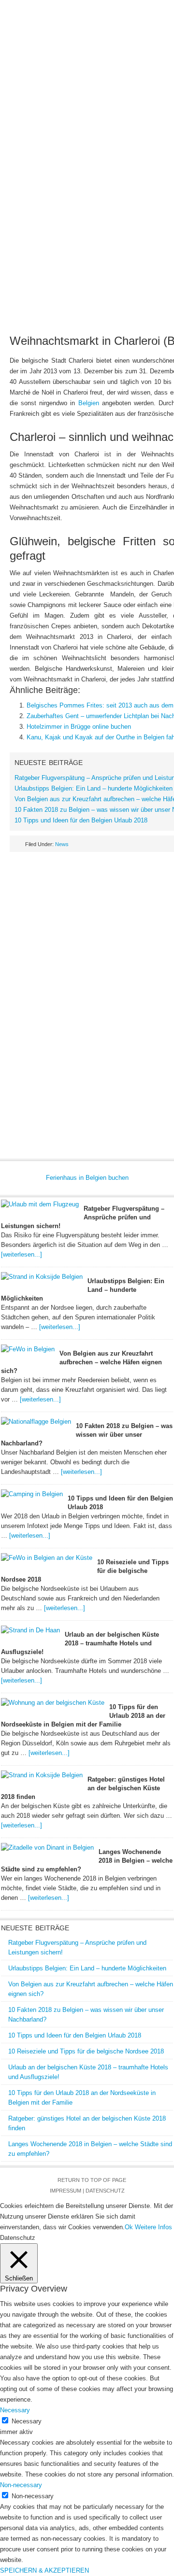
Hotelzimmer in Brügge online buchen (79, 727)
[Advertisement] (87, 235)
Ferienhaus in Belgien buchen (87, 1178)
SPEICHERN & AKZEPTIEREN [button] (44, 2570)
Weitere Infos (153, 2227)
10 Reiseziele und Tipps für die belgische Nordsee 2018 (86, 2051)
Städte (152, 104)
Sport (106, 135)
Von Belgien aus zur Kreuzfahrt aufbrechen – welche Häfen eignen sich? (81, 1362)
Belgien (47, 104)
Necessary (27, 2421)
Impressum (65, 2191)
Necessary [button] (15, 2410)
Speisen (96, 120)
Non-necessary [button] (21, 2485)
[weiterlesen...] (22, 1254)
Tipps (159, 120)
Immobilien (60, 120)
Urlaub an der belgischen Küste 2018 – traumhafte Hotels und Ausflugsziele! (80, 1643)
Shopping (74, 135)
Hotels (123, 104)
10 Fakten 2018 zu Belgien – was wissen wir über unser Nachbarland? (87, 1435)
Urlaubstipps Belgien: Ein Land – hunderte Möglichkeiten (94, 788)
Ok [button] (129, 2227)
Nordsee (22, 120)
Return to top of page (92, 2180)
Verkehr (130, 120)
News (19, 104)
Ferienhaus (86, 104)
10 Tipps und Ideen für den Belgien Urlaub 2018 (81, 820)
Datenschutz (105, 2191)
